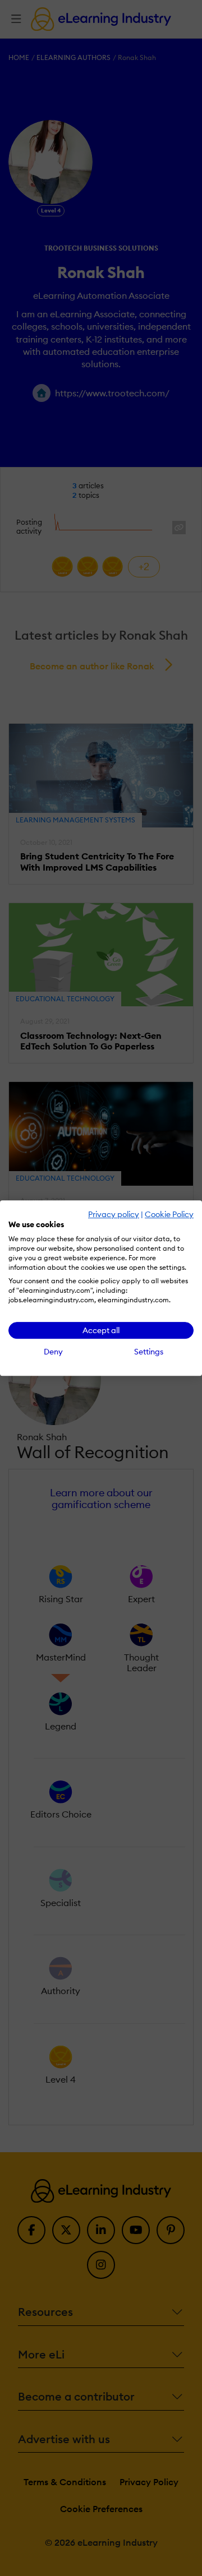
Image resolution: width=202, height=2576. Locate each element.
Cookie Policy (169, 1214)
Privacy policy (114, 1214)
